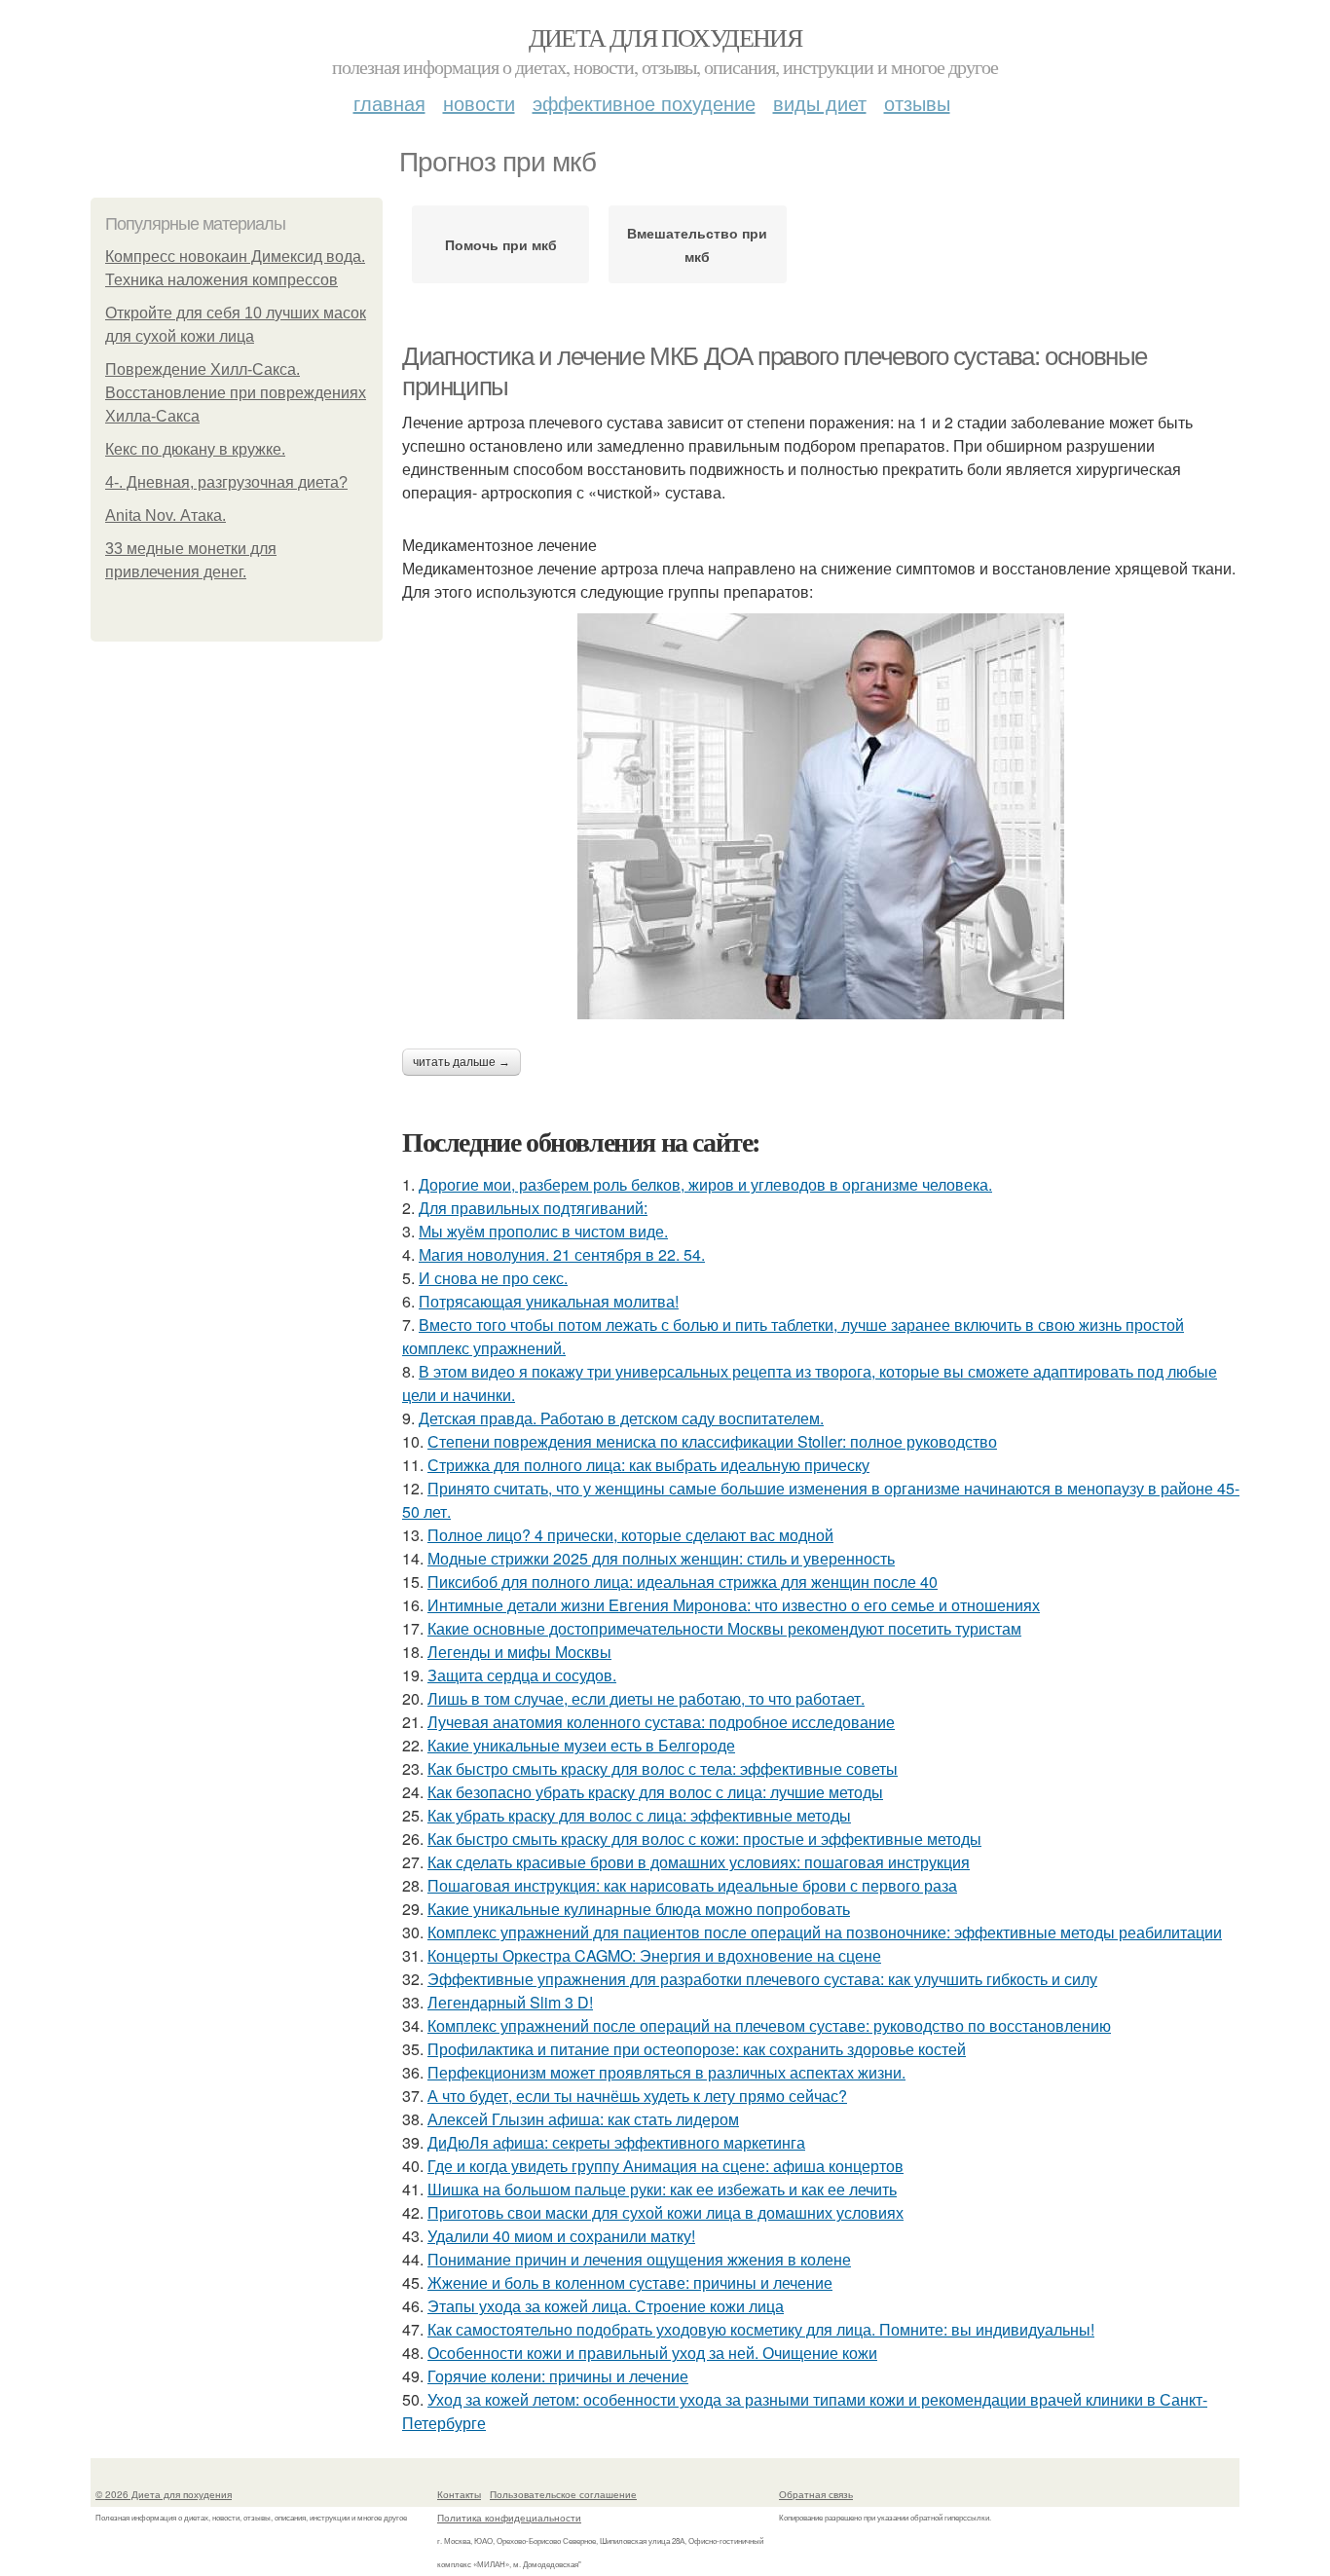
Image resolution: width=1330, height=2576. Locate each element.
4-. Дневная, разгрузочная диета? (226, 482)
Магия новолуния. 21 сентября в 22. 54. (562, 1254)
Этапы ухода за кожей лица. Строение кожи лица (606, 2306)
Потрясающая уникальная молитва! (549, 1301)
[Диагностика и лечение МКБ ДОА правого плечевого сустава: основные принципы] (821, 816)
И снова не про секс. (493, 1278)
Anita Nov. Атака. (166, 515)
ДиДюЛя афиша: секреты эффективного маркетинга (616, 2142)
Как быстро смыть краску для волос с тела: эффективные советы (663, 1768)
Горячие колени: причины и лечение (558, 2376)
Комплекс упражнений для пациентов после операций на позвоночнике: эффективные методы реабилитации (825, 1932)
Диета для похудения (665, 37)
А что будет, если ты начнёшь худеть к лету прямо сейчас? (637, 2096)
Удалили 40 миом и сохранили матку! (561, 2236)
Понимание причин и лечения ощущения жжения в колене (639, 2259)
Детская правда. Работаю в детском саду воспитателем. (621, 1418)
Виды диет (820, 103)
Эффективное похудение (644, 103)
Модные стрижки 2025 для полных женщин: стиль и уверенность (661, 1558)
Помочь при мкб (501, 244)
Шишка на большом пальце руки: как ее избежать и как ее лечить (662, 2189)
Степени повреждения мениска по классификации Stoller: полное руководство (712, 1441)
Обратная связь (816, 2494)
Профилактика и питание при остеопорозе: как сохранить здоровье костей (697, 2049)
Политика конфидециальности (509, 2518)
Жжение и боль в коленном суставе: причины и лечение (630, 2282)
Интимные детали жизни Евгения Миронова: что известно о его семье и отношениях (734, 1605)
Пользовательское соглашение (563, 2494)
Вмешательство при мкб (697, 244)
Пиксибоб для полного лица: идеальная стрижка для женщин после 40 (683, 1582)
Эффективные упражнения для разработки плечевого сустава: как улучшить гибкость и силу (762, 1979)
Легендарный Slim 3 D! (510, 2002)
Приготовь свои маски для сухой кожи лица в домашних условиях (665, 2212)
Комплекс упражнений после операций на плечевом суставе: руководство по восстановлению (769, 2025)
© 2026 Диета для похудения (164, 2494)
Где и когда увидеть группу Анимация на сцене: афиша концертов (665, 2166)
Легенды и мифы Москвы (519, 1652)
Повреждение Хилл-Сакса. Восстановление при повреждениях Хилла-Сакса (236, 393)
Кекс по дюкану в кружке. (195, 449)
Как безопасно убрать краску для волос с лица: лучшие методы (655, 1792)
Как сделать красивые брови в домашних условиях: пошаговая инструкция (699, 1862)
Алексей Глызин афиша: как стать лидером (583, 2119)
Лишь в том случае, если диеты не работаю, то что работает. (646, 1698)
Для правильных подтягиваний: (533, 1208)
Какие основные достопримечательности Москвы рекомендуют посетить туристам (724, 1628)
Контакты (459, 2494)
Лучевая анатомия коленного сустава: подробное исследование (661, 1722)
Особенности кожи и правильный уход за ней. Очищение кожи (652, 2353)
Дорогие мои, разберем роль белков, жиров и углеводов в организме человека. (705, 1184)
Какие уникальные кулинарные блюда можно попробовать (639, 1909)
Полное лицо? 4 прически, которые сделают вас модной (630, 1535)
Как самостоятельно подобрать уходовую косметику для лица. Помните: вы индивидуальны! (761, 2329)
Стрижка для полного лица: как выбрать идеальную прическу (648, 1465)
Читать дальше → (462, 1062)
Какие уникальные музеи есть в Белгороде (581, 1745)
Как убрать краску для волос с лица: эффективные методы (639, 1815)
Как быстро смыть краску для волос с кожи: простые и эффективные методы (704, 1839)
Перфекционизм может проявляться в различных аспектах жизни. (666, 2072)
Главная (389, 103)
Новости (479, 103)
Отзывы (917, 103)
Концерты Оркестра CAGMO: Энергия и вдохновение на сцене (654, 1955)
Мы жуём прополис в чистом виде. (543, 1231)
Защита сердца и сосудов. (522, 1675)
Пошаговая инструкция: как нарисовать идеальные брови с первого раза (692, 1885)
